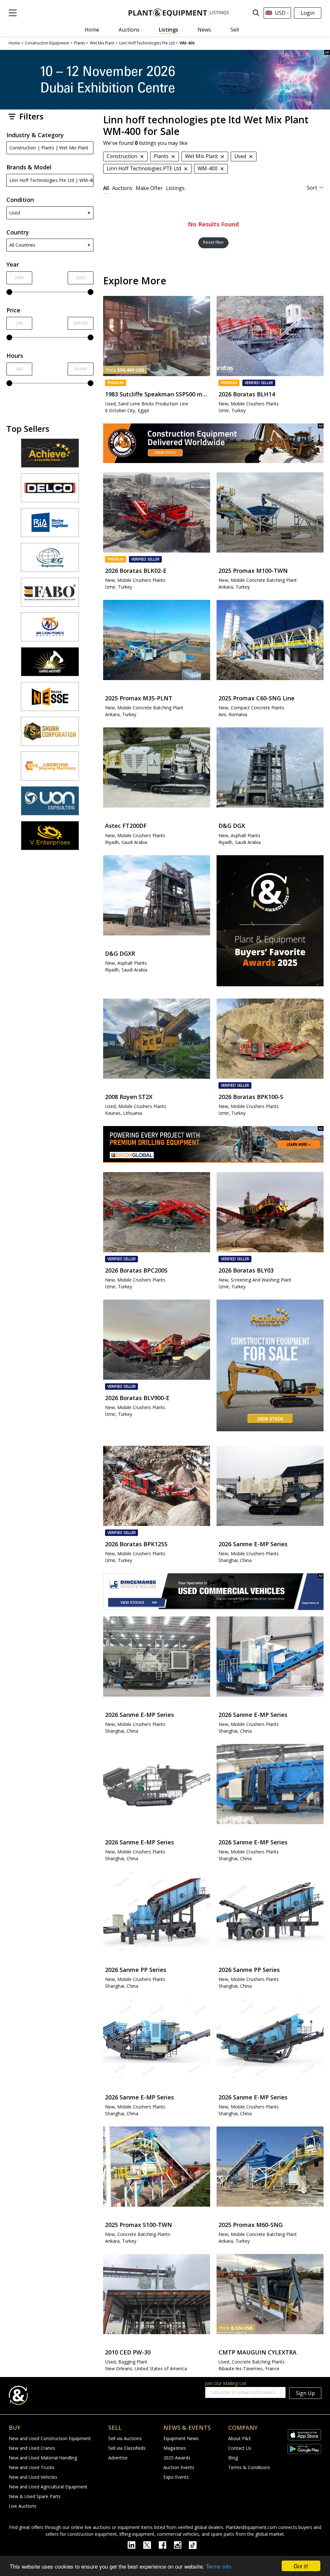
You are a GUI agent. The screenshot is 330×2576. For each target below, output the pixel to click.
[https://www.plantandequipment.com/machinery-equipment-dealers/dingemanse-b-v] (213, 1592)
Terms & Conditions (249, 2467)
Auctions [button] (122, 188)
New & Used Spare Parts (35, 2496)
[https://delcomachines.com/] (50, 491)
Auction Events (179, 2467)
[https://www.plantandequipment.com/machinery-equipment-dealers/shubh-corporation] (50, 734)
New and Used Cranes (32, 2448)
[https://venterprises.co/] (50, 838)
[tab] (106, 188)
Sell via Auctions (125, 2438)
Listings (169, 30)
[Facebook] (166, 2544)
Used (15, 213)
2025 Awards (177, 2458)
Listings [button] (175, 188)
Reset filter (214, 242)
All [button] (106, 188)
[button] (13, 13)
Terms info (218, 2566)
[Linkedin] (135, 2544)
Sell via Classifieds (127, 2448)
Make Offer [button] (149, 188)
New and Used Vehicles (33, 2477)
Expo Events (176, 2477)
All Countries (22, 245)
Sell (235, 30)
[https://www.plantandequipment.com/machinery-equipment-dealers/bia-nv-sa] (50, 526)
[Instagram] (181, 2544)
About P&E (240, 2438)
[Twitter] (151, 2544)
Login (308, 13)
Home (92, 30)
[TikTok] (196, 2544)
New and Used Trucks (32, 2467)
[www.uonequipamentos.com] (50, 804)
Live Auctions (23, 2506)
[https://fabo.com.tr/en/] (50, 595)
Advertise (118, 2458)
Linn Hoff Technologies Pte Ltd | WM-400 (51, 180)
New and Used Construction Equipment (50, 2438)
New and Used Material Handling (43, 2458)
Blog (233, 2458)
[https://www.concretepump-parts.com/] (50, 456)
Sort (312, 188)
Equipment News (181, 2438)
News (204, 30)
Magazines (175, 2448)
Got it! (301, 2566)
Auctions (129, 30)
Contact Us (240, 2448)
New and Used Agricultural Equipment (48, 2487)
